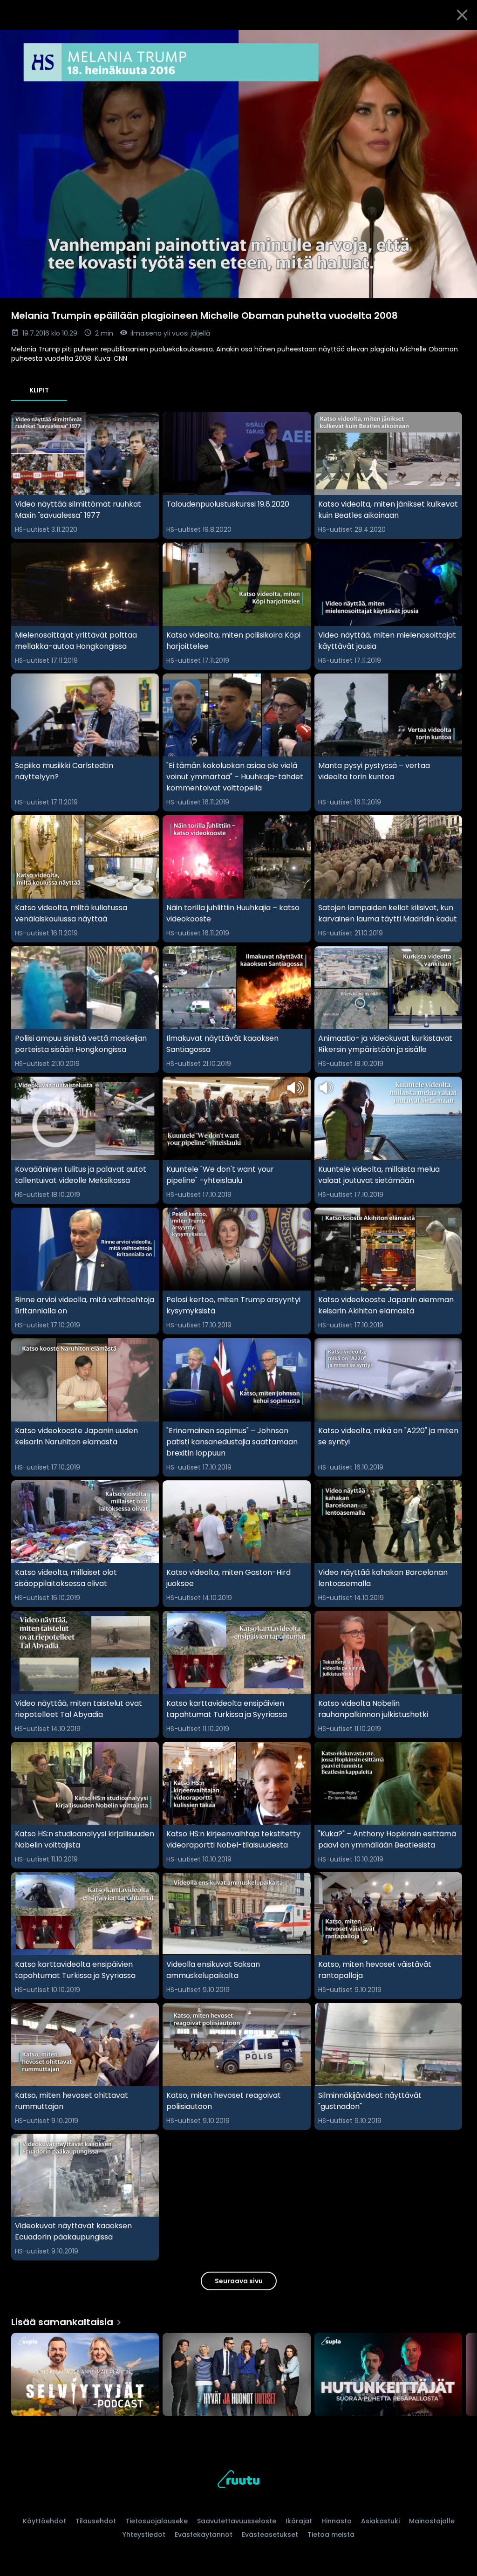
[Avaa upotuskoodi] (459, 41)
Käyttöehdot (44, 2521)
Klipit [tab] (39, 390)
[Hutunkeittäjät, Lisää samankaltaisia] (388, 2375)
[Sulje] (462, 15)
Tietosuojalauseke (157, 2521)
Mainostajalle (432, 2521)
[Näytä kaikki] (238, 2372)
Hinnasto (337, 2521)
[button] (238, 164)
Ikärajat (299, 2521)
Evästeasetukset (270, 2535)
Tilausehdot (96, 2521)
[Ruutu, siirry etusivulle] (238, 2481)
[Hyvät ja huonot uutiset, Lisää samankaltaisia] (236, 2375)
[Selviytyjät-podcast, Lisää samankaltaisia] (85, 2375)
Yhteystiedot (144, 2535)
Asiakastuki (380, 2521)
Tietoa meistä (331, 2535)
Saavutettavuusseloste (237, 2521)
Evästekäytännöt (204, 2535)
